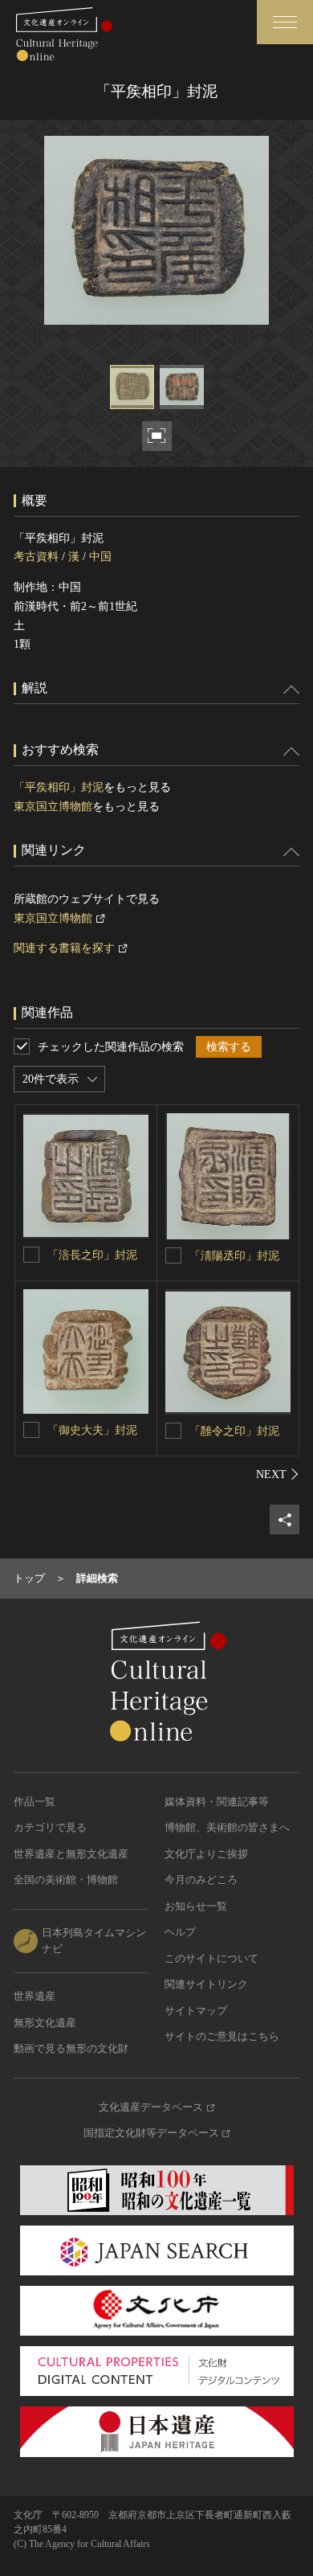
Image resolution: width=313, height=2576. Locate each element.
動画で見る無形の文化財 (71, 2048)
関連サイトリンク (206, 1984)
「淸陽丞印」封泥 (234, 1256)
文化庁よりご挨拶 (206, 1854)
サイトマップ (196, 2011)
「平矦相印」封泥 (59, 787)
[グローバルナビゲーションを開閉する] (285, 22)
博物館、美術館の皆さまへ (227, 1827)
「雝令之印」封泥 (234, 1431)
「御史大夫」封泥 (92, 1430)
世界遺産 (35, 1996)
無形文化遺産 (45, 2023)
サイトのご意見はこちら (222, 2036)
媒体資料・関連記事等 (217, 1802)
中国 (100, 557)
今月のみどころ (201, 1880)
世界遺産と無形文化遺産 (71, 1854)
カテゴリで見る (50, 1827)
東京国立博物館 (53, 807)
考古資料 (36, 557)
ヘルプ (180, 1932)
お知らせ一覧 (196, 1906)
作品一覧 (35, 1802)
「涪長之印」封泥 (92, 1255)
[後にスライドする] (278, 1474)
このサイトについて (211, 1958)
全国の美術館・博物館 (66, 1880)
